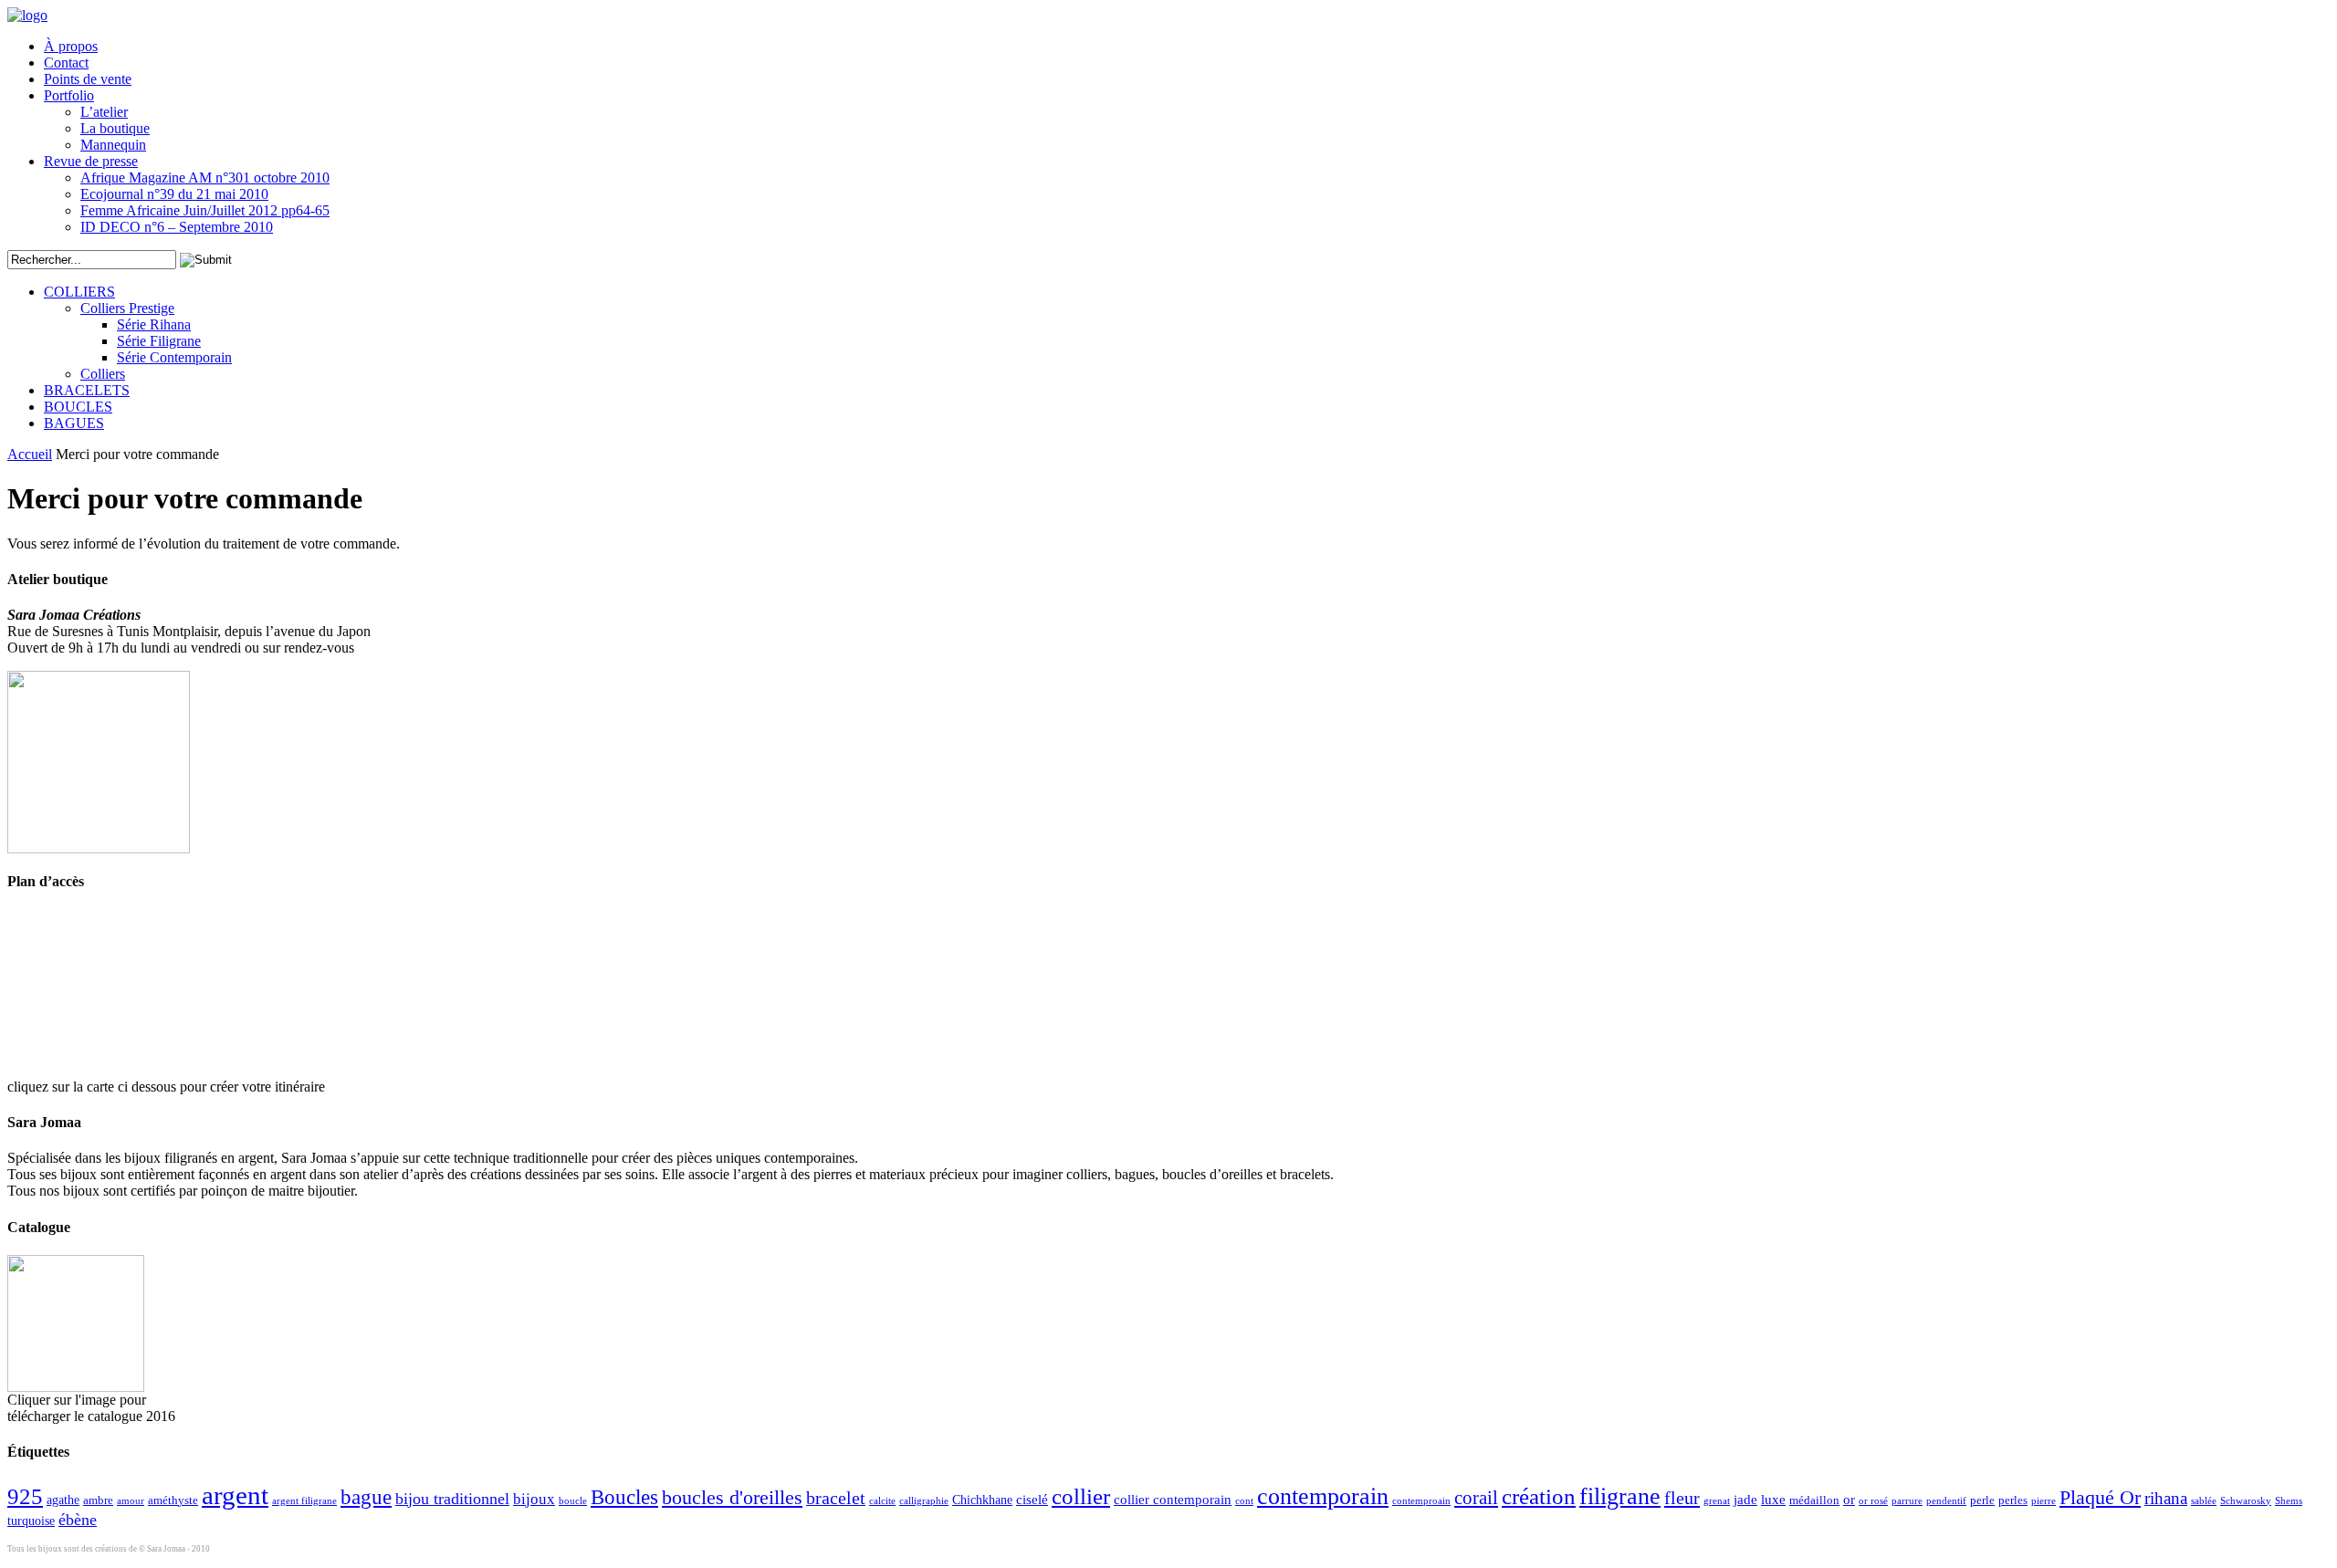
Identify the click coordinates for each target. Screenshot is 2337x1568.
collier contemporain (1173, 1500)
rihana (2166, 1498)
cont (1244, 1501)
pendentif (1946, 1501)
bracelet (836, 1498)
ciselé (1032, 1500)
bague (366, 1497)
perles (2013, 1500)
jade (1745, 1500)
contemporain (1323, 1496)
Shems (2289, 1501)
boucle (573, 1501)
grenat (1717, 1501)
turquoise (31, 1521)
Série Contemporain (174, 357)
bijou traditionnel (452, 1499)
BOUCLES (78, 407)
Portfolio (69, 95)
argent (235, 1495)
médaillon (1814, 1500)
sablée (2204, 1501)
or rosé (1873, 1501)
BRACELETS (87, 390)
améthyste (173, 1500)
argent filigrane (304, 1501)
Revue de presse (91, 161)
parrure (1907, 1501)
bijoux (534, 1499)
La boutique (115, 128)
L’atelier (104, 112)
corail (1476, 1498)
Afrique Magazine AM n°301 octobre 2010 (205, 178)
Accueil (30, 454)
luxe (1773, 1500)
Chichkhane (982, 1500)
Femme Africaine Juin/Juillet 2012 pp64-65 (205, 210)
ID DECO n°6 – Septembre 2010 (177, 227)
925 (25, 1496)
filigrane (1620, 1496)
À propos (71, 46)
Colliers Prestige (127, 308)
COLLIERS (79, 292)
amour (131, 1501)
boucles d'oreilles (732, 1498)
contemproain (1421, 1501)
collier (1081, 1496)
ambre (98, 1500)
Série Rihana (154, 324)
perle (1982, 1500)
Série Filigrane (159, 341)
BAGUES (74, 423)
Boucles (624, 1497)
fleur (1682, 1498)
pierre (2044, 1501)
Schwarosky (2246, 1501)
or (1849, 1500)
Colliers (103, 374)
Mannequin (113, 145)
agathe (63, 1500)
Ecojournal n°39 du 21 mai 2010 (174, 194)
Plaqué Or (2100, 1498)
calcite (882, 1501)
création (1539, 1496)
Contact (66, 63)
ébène (78, 1520)
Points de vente (88, 79)
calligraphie (924, 1501)
